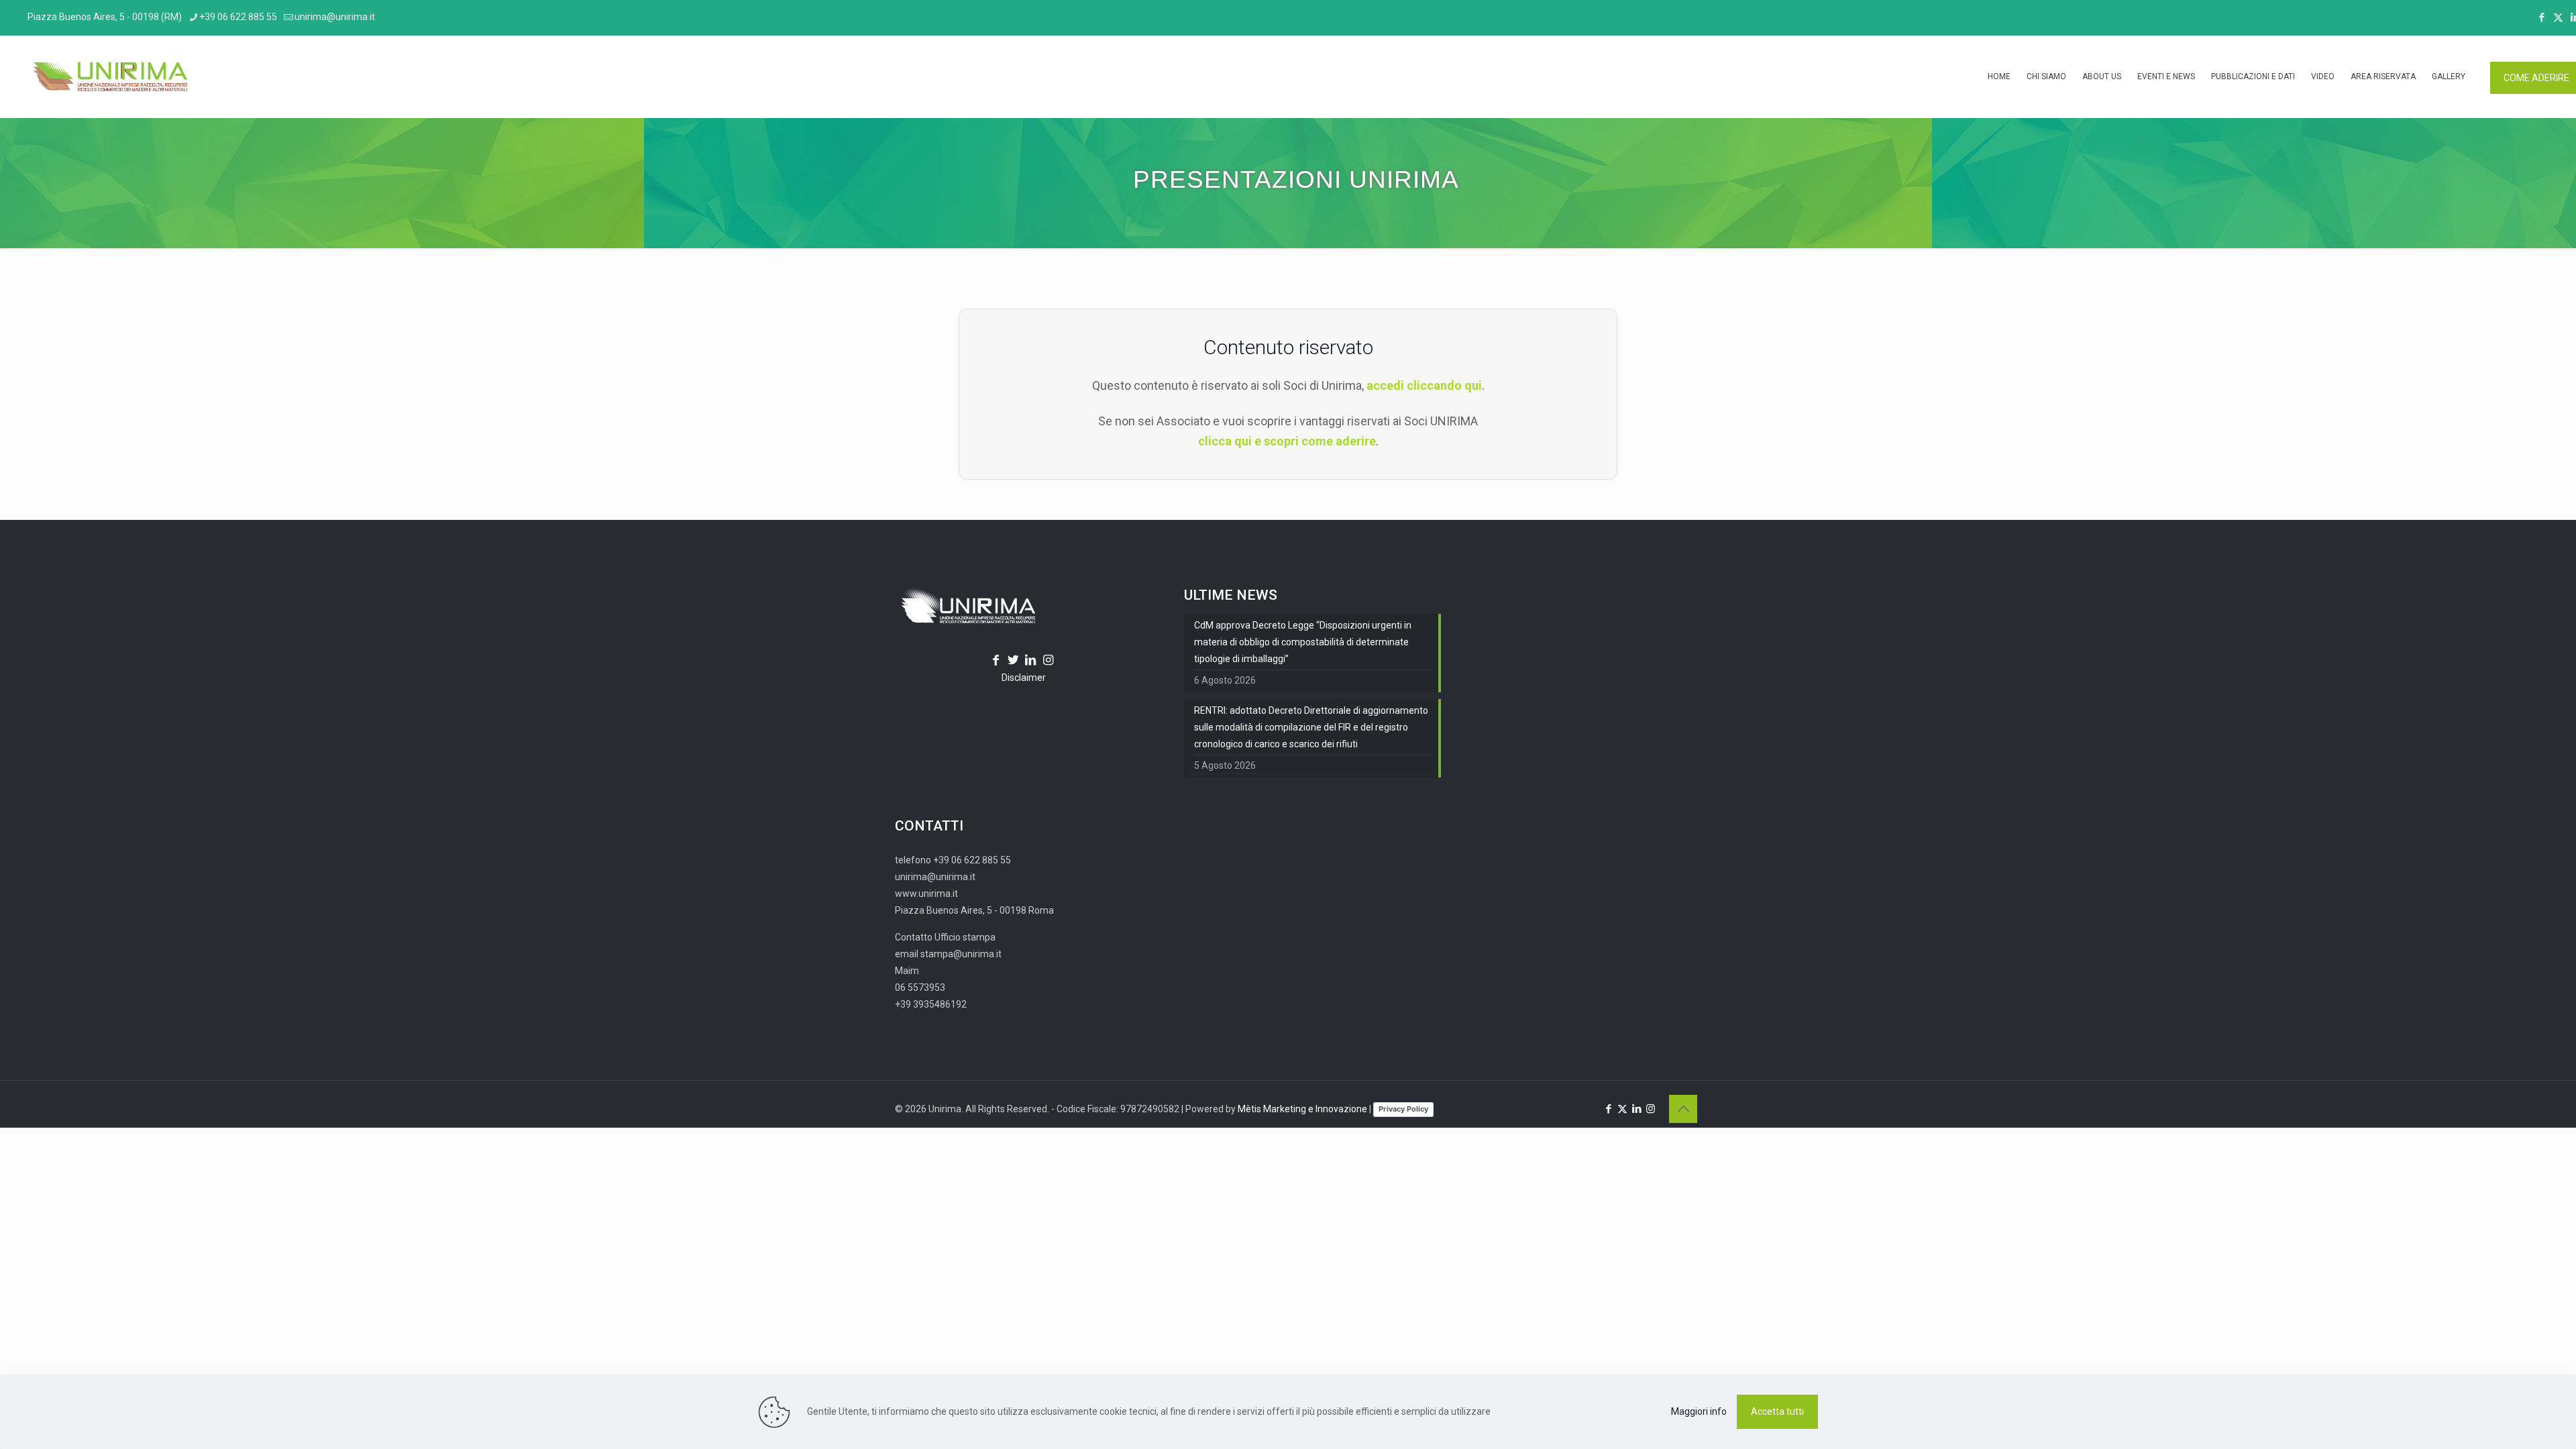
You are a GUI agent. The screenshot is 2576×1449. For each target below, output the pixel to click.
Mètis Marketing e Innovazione (1302, 1109)
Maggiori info (1699, 1411)
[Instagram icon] (1651, 1109)
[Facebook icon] (2541, 17)
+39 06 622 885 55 (238, 17)
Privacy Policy (1403, 1109)
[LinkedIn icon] (1636, 1109)
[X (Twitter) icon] (2558, 17)
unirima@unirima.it (335, 17)
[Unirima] (110, 76)
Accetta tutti (1777, 1411)
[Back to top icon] (1683, 1109)
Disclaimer (1024, 678)
